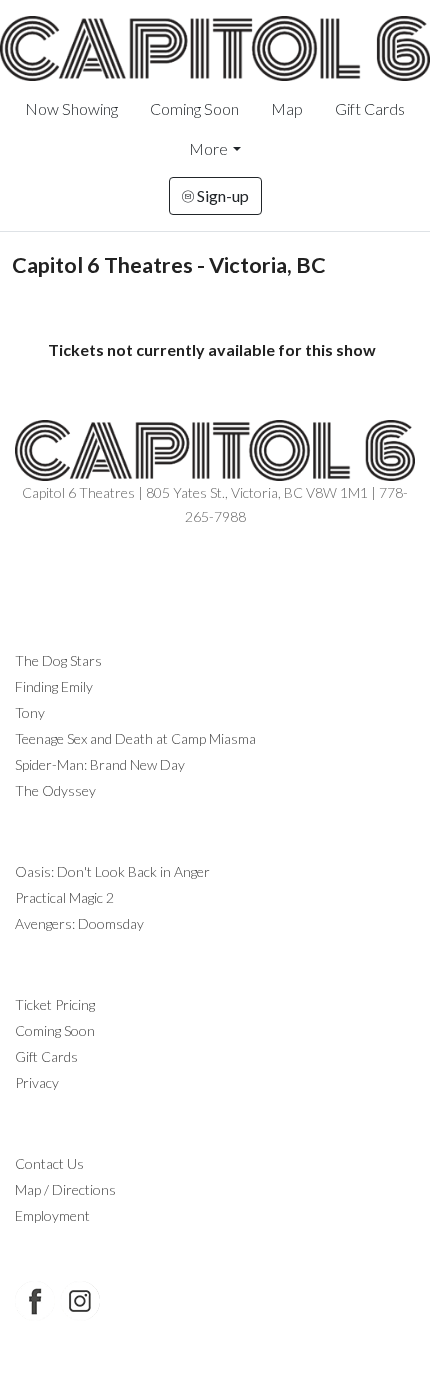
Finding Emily (54, 686)
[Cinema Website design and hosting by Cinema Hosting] (215, 1358)
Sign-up (221, 195)
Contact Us (49, 1163)
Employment (52, 1215)
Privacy (37, 1082)
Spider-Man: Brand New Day (100, 764)
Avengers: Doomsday (79, 923)
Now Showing (71, 108)
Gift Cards (370, 108)
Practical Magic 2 (64, 897)
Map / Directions (65, 1189)
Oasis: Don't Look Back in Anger (112, 871)
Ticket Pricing (55, 1004)
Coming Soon (194, 108)
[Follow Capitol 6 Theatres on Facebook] (35, 1301)
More (208, 148)
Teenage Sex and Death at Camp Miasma (135, 738)
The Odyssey (55, 790)
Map (287, 108)
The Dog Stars (58, 660)
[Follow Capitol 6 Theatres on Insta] (80, 1301)
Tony (30, 712)
